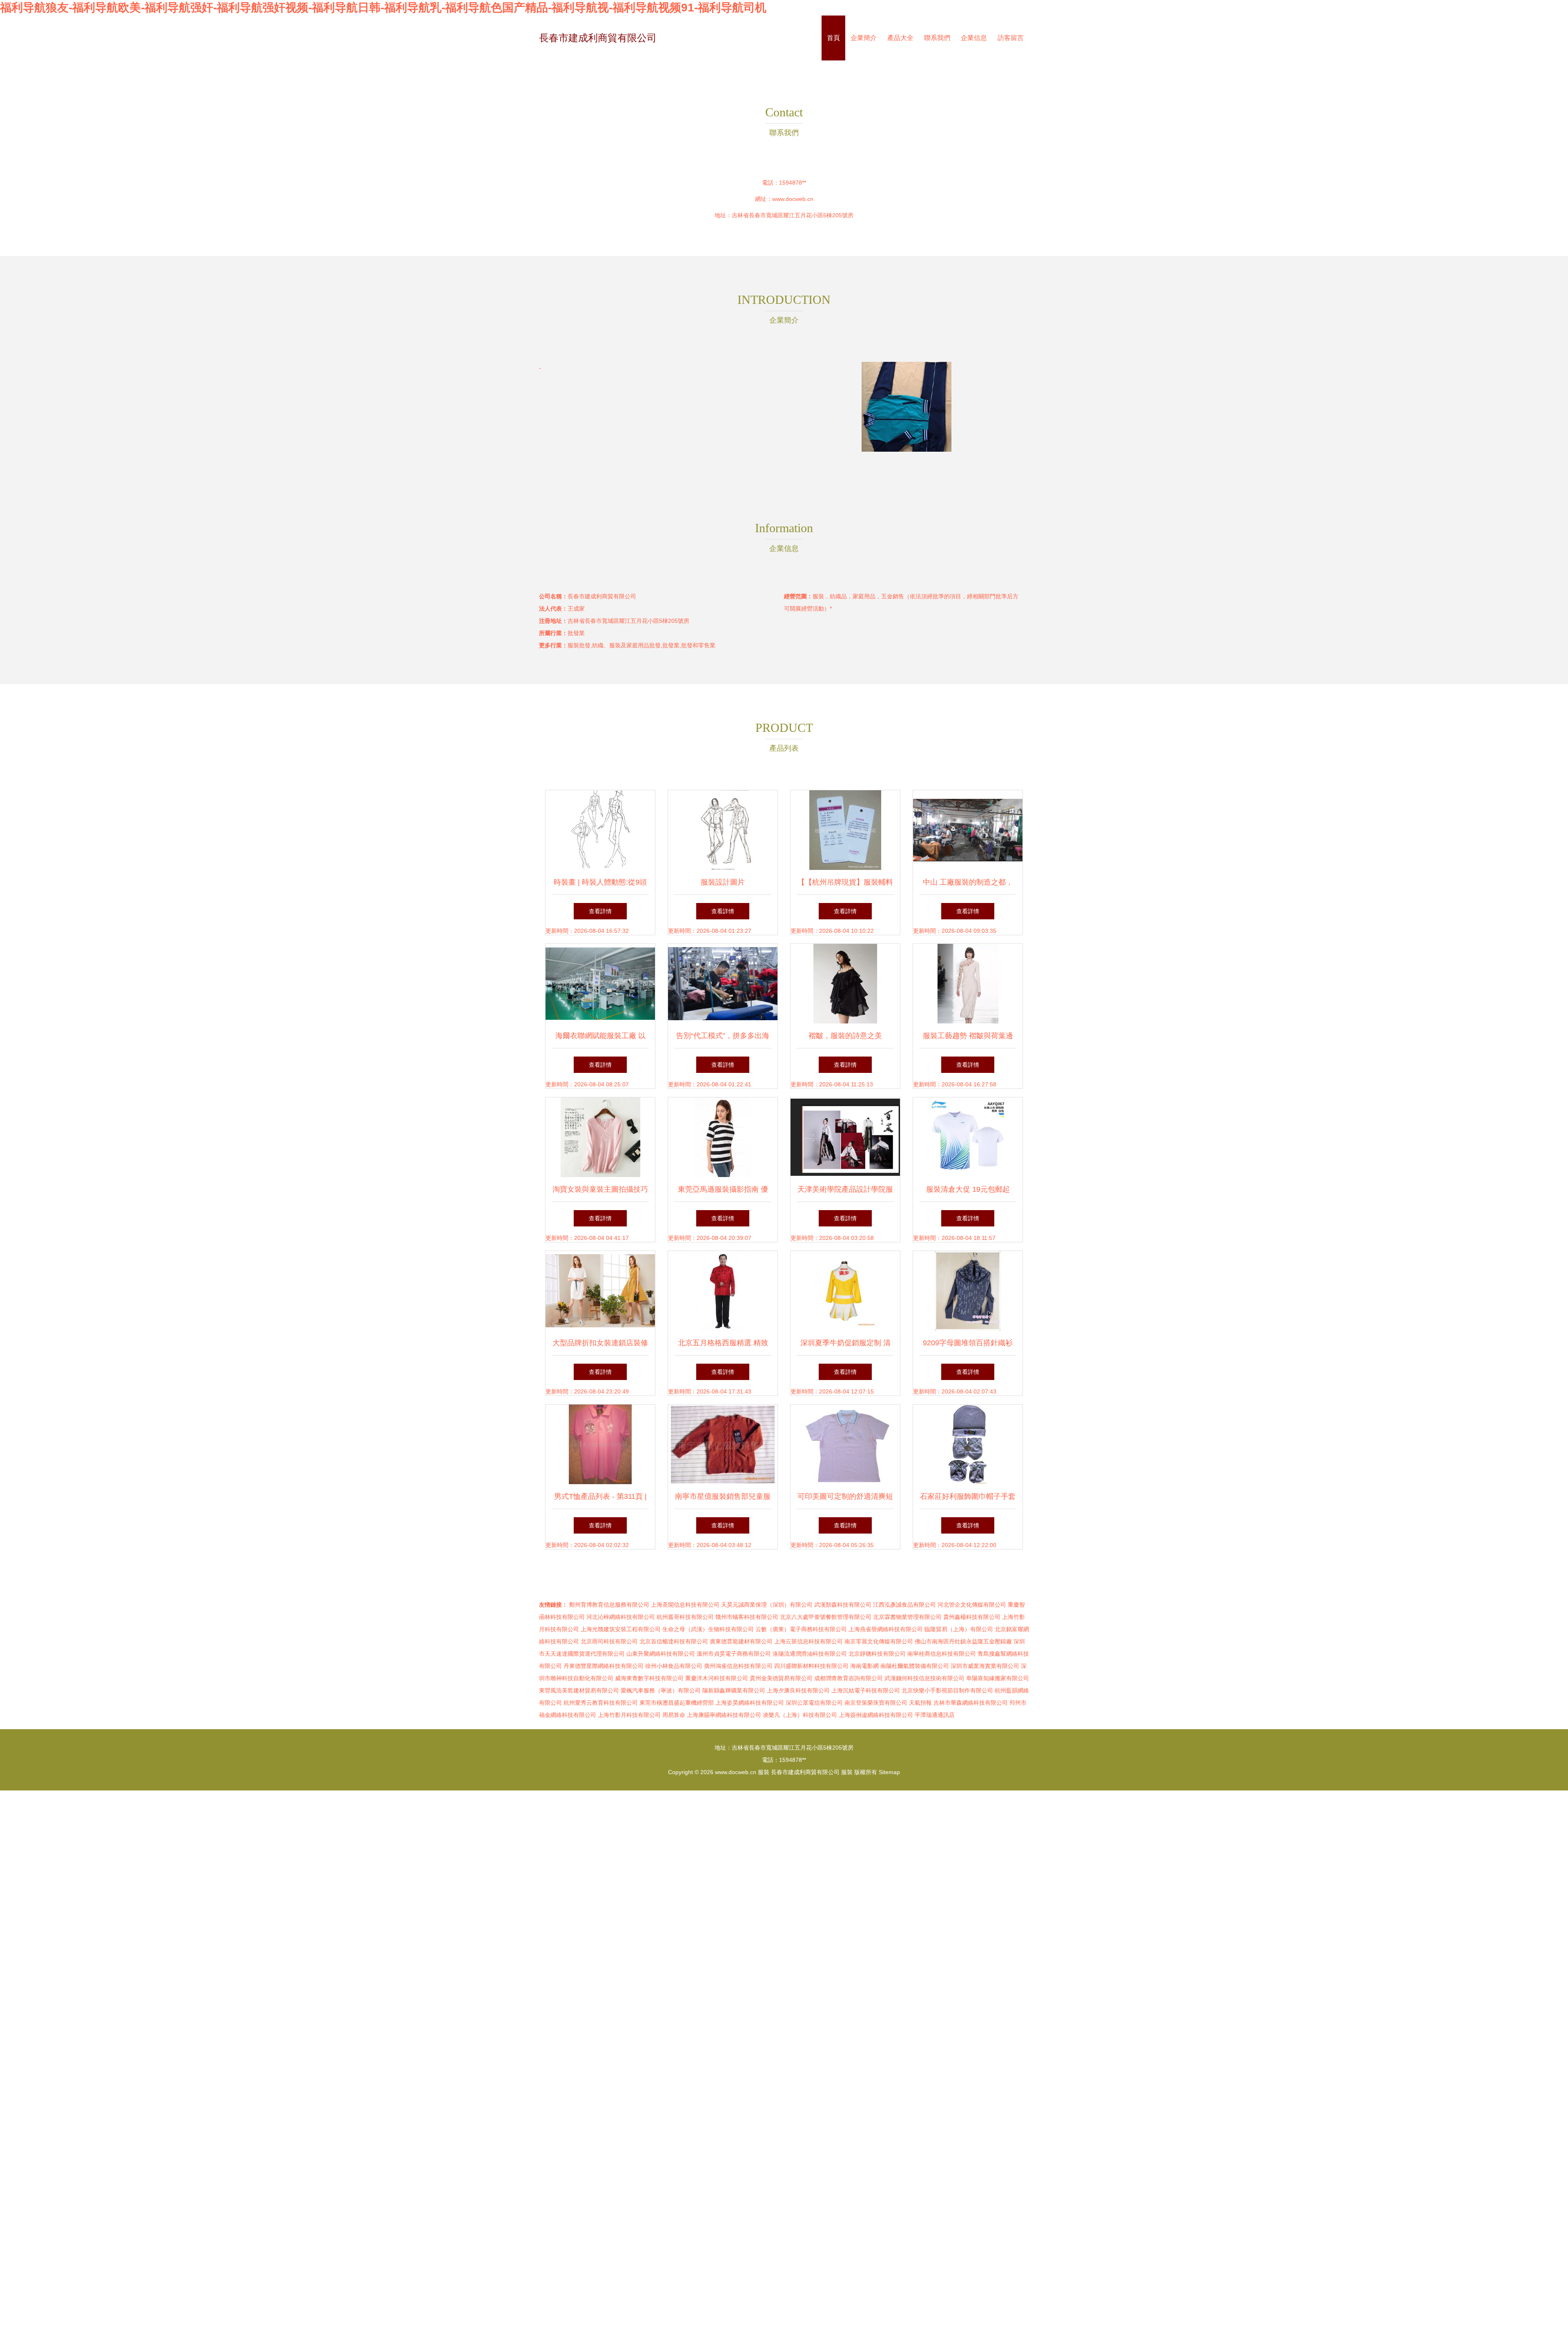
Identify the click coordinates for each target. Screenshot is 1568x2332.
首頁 (833, 38)
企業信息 (974, 38)
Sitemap (889, 1772)
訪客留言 (1011, 38)
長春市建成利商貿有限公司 (598, 38)
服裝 (764, 1772)
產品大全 (900, 38)
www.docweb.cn (793, 199)
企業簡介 (864, 38)
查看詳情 (600, 911)
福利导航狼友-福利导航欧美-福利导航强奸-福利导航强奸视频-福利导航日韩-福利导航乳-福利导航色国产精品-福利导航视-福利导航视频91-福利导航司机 (383, 8)
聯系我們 (937, 38)
